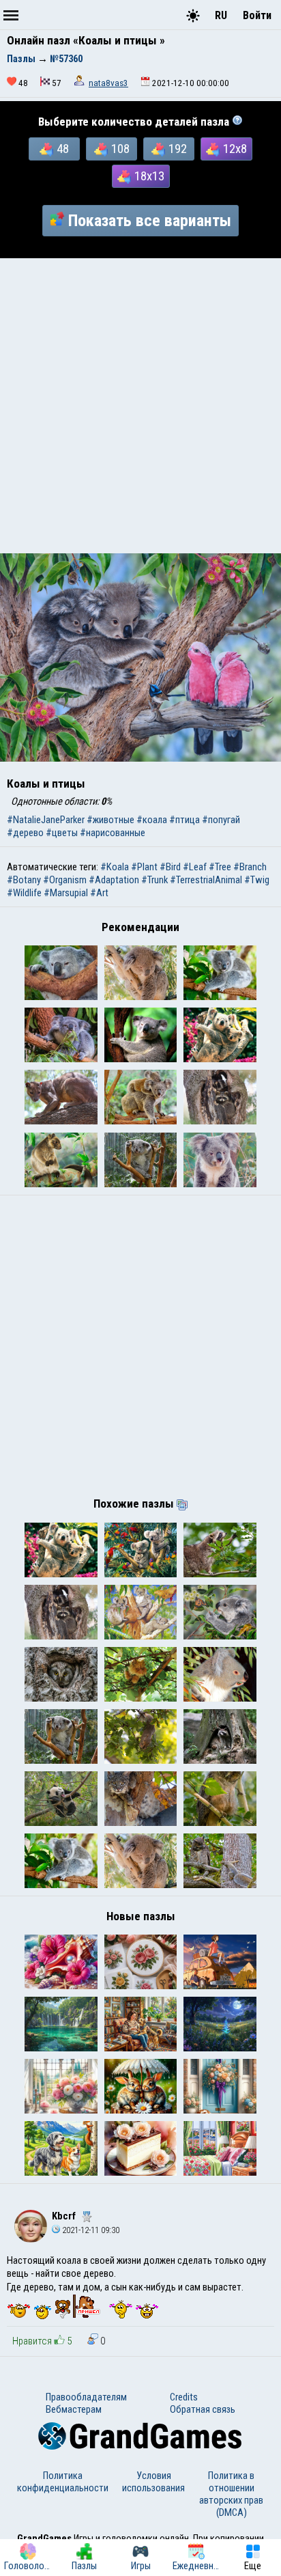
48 (63, 149)
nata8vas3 (108, 83)
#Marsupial (66, 893)
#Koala (115, 867)
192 (178, 149)
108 (120, 149)
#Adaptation (114, 880)
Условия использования (153, 2482)
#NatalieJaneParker (46, 820)
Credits (184, 2397)
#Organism (65, 880)
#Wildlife (24, 893)
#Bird (170, 867)
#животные (110, 820)
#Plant (144, 867)
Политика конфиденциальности (63, 2482)
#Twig (257, 880)
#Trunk (154, 880)
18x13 (149, 176)
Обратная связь (203, 2409)
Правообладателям (86, 2397)
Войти (257, 15)
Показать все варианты (150, 221)
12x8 (235, 149)
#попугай (221, 820)
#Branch (250, 867)
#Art (99, 893)
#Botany (24, 880)
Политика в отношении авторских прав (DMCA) (231, 2494)
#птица (184, 820)
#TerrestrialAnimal (206, 880)
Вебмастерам (74, 2409)
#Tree (220, 867)
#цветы (62, 833)
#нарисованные (113, 833)
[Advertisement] (140, 406)
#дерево (25, 833)
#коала (152, 820)
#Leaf (195, 867)
